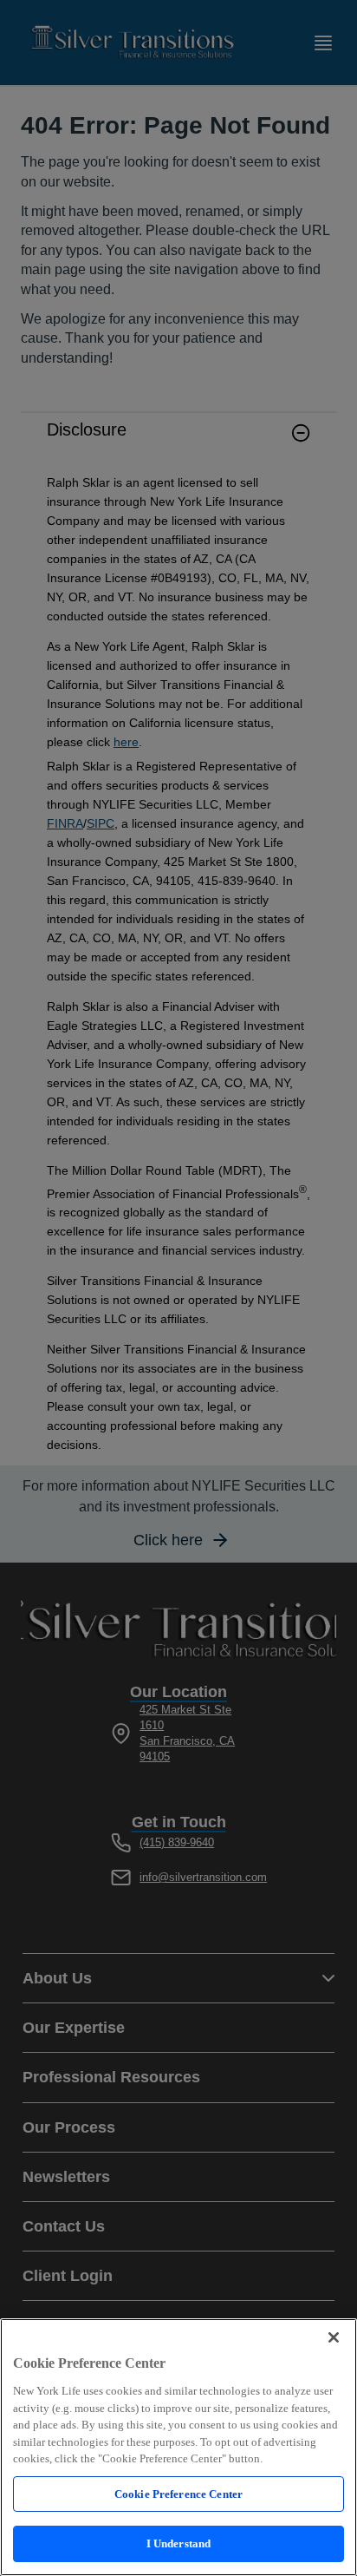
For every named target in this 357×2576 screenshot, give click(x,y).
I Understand (179, 2543)
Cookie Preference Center (178, 2494)
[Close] (334, 2337)
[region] (178, 2447)
